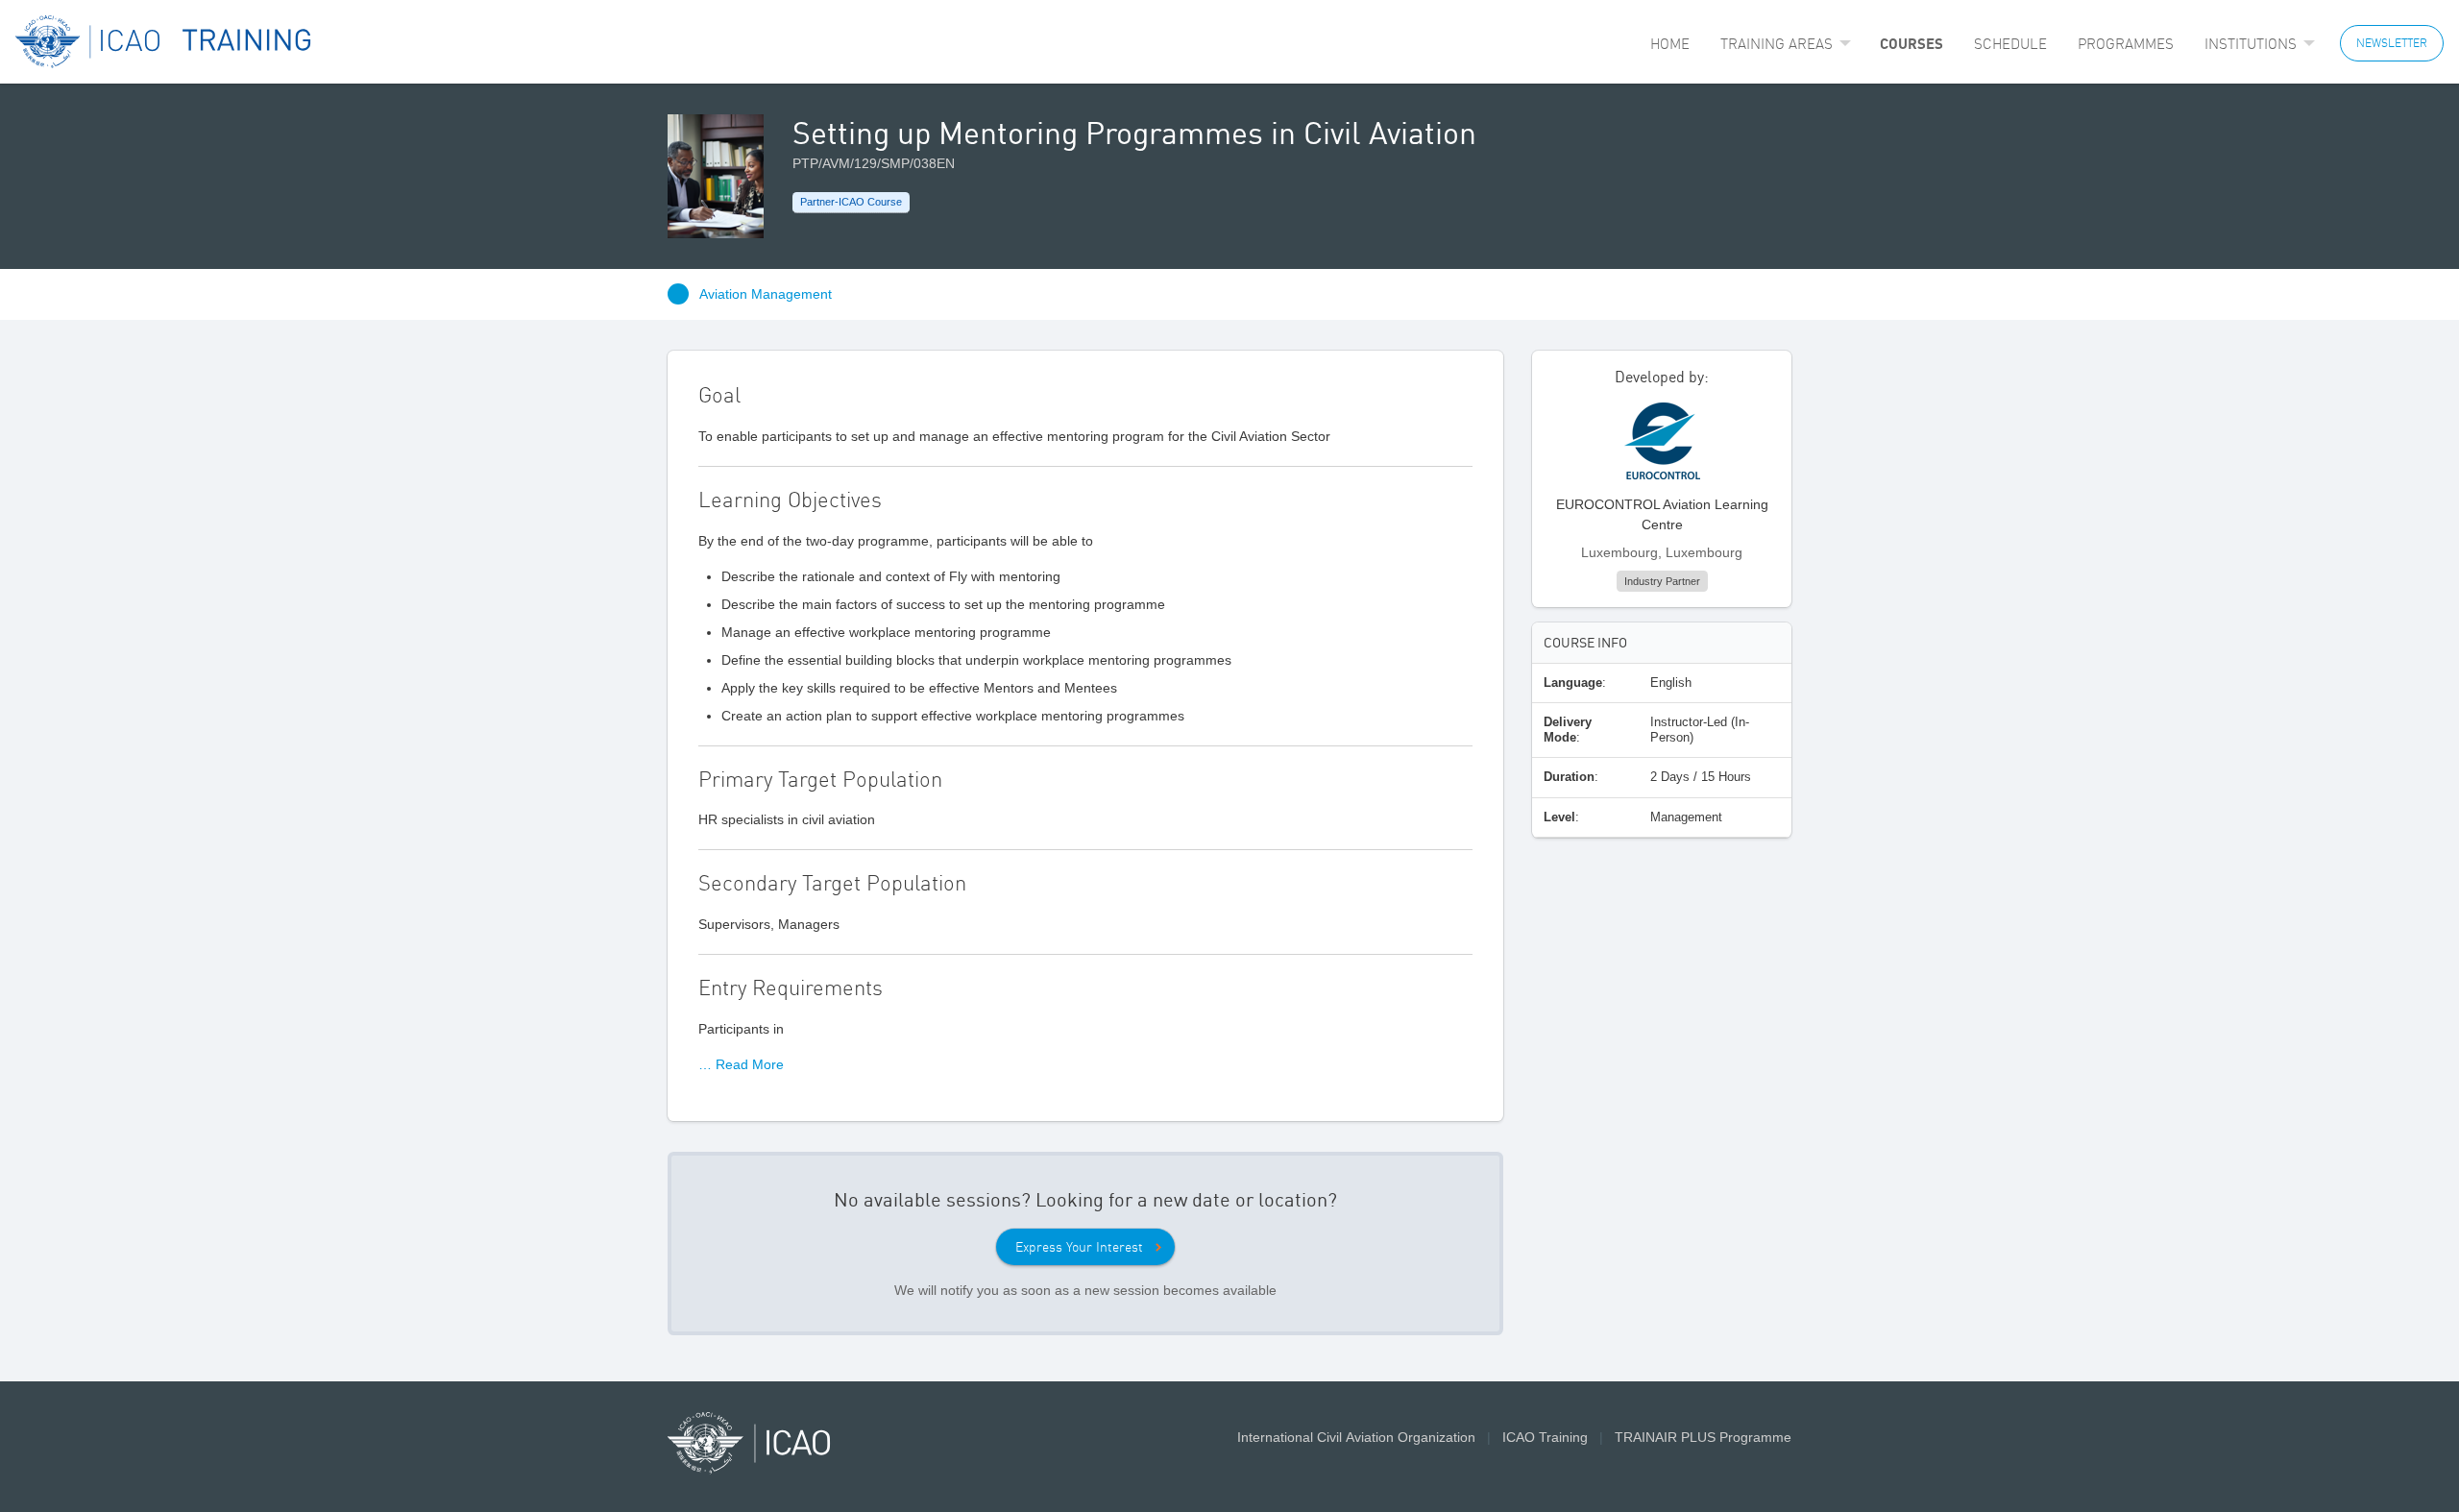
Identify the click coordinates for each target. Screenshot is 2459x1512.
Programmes (2126, 44)
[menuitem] (1670, 44)
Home (1670, 44)
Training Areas (1777, 44)
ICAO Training (1545, 1437)
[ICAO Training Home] (164, 42)
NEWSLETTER (2392, 43)
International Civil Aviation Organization (1356, 1437)
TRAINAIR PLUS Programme (1703, 1437)
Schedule (2010, 44)
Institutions (2251, 44)
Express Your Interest (1079, 1247)
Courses (1911, 43)
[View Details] (1662, 448)
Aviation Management (766, 294)
